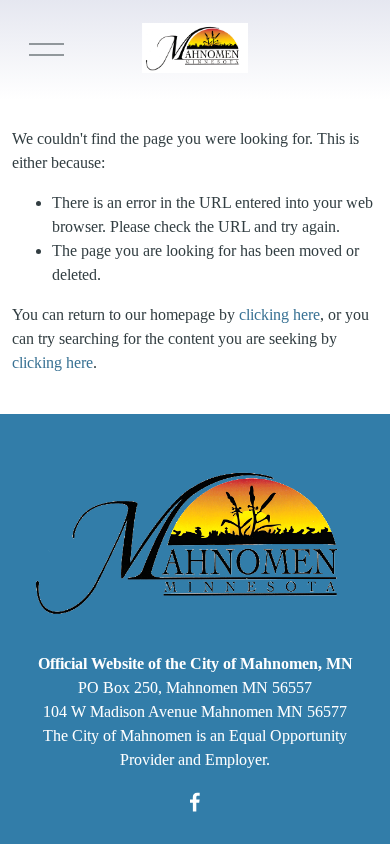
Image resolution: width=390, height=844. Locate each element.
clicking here (279, 314)
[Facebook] (195, 802)
